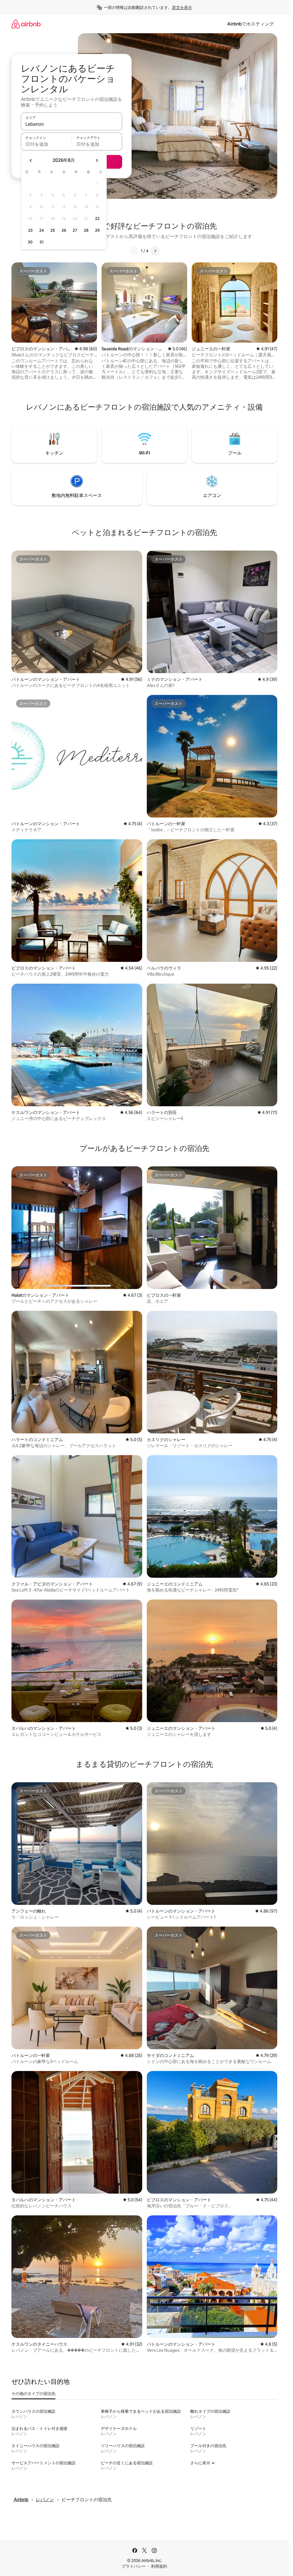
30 (30, 242)
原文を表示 (182, 7)
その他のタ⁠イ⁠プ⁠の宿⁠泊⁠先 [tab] (33, 2394)
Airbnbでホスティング (251, 24)
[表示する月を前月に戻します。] (31, 160)
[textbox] (46, 144)
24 (41, 230)
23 (30, 230)
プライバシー (134, 2566)
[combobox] (72, 124)
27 (75, 230)
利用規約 (159, 2566)
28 (86, 230)
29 (97, 230)
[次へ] (155, 251)
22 (97, 219)
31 (41, 242)
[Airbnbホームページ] (26, 24)
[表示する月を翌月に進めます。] (97, 160)
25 (53, 230)
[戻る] (134, 251)
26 (64, 230)
